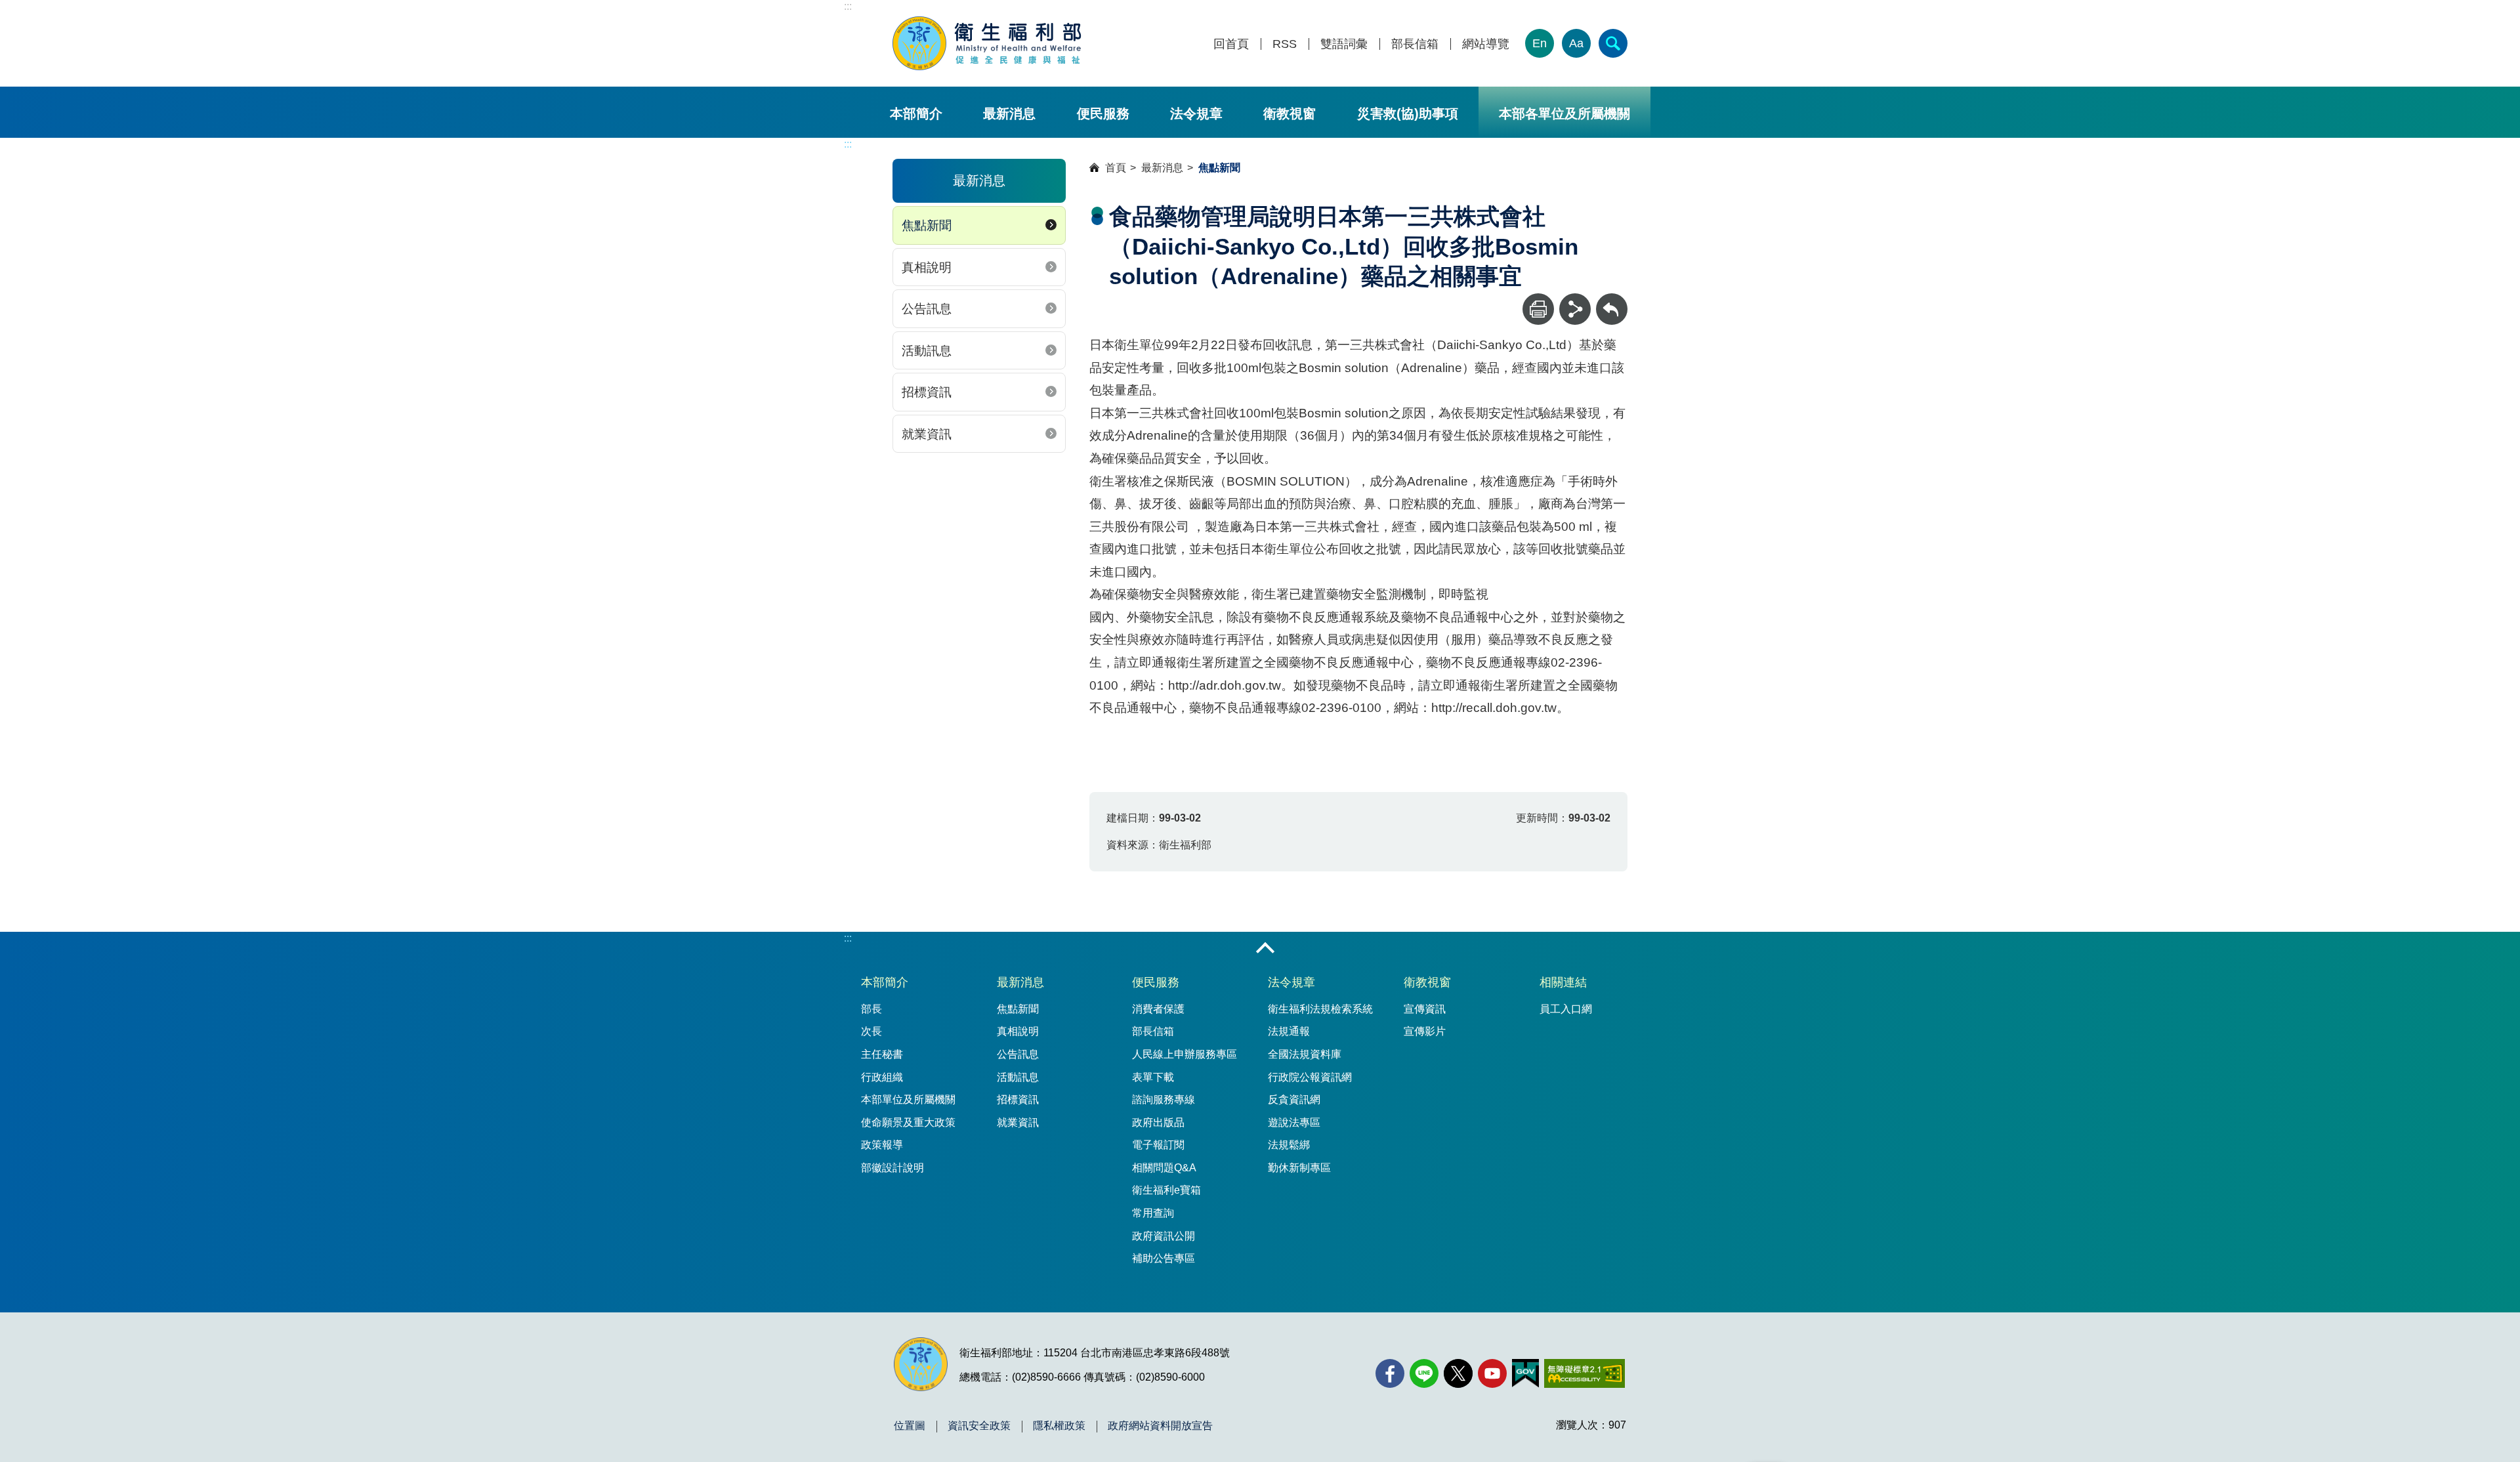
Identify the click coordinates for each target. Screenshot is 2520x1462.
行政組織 (882, 1077)
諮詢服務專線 (1164, 1099)
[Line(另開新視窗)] (1424, 1373)
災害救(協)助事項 (1408, 114)
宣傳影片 (1425, 1031)
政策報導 (882, 1145)
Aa (1576, 43)
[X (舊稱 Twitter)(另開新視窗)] (1458, 1373)
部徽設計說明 (892, 1168)
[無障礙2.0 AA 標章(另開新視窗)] (1585, 1373)
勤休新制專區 (1299, 1168)
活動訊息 (927, 351)
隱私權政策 (1059, 1426)
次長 (871, 1031)
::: (848, 6)
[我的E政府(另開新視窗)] (1525, 1373)
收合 (1265, 949)
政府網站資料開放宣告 (1160, 1426)
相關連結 (1563, 982)
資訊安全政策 (979, 1426)
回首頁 (1231, 44)
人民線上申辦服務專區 (1185, 1054)
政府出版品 (1158, 1122)
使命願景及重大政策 (908, 1122)
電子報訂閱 (1158, 1145)
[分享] (1575, 309)
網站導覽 (1486, 44)
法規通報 (1289, 1031)
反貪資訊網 (1294, 1099)
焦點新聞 (927, 225)
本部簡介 (916, 114)
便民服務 (1103, 114)
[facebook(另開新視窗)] (1390, 1373)
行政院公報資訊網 (1310, 1077)
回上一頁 (1612, 300)
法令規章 (1196, 114)
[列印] (1538, 309)
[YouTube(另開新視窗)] (1492, 1373)
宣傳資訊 (1425, 1009)
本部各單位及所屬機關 (1564, 114)
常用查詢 (1153, 1213)
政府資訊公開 (1164, 1236)
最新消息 (1009, 114)
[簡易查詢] (1613, 43)
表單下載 (1153, 1077)
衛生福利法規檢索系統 (1320, 1009)
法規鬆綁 (1289, 1145)
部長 (871, 1009)
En (1540, 43)
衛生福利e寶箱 (1166, 1190)
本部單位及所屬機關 (908, 1099)
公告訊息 (927, 309)
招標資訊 (927, 392)
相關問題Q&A (1164, 1168)
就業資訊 (927, 434)
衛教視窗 (1290, 114)
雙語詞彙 (1344, 44)
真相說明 (927, 267)
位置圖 (910, 1426)
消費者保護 (1158, 1009)
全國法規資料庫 (1305, 1054)
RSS (1285, 44)
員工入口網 (1566, 1009)
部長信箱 (1415, 44)
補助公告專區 (1164, 1258)
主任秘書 (882, 1054)
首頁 (1116, 168)
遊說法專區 (1294, 1122)
